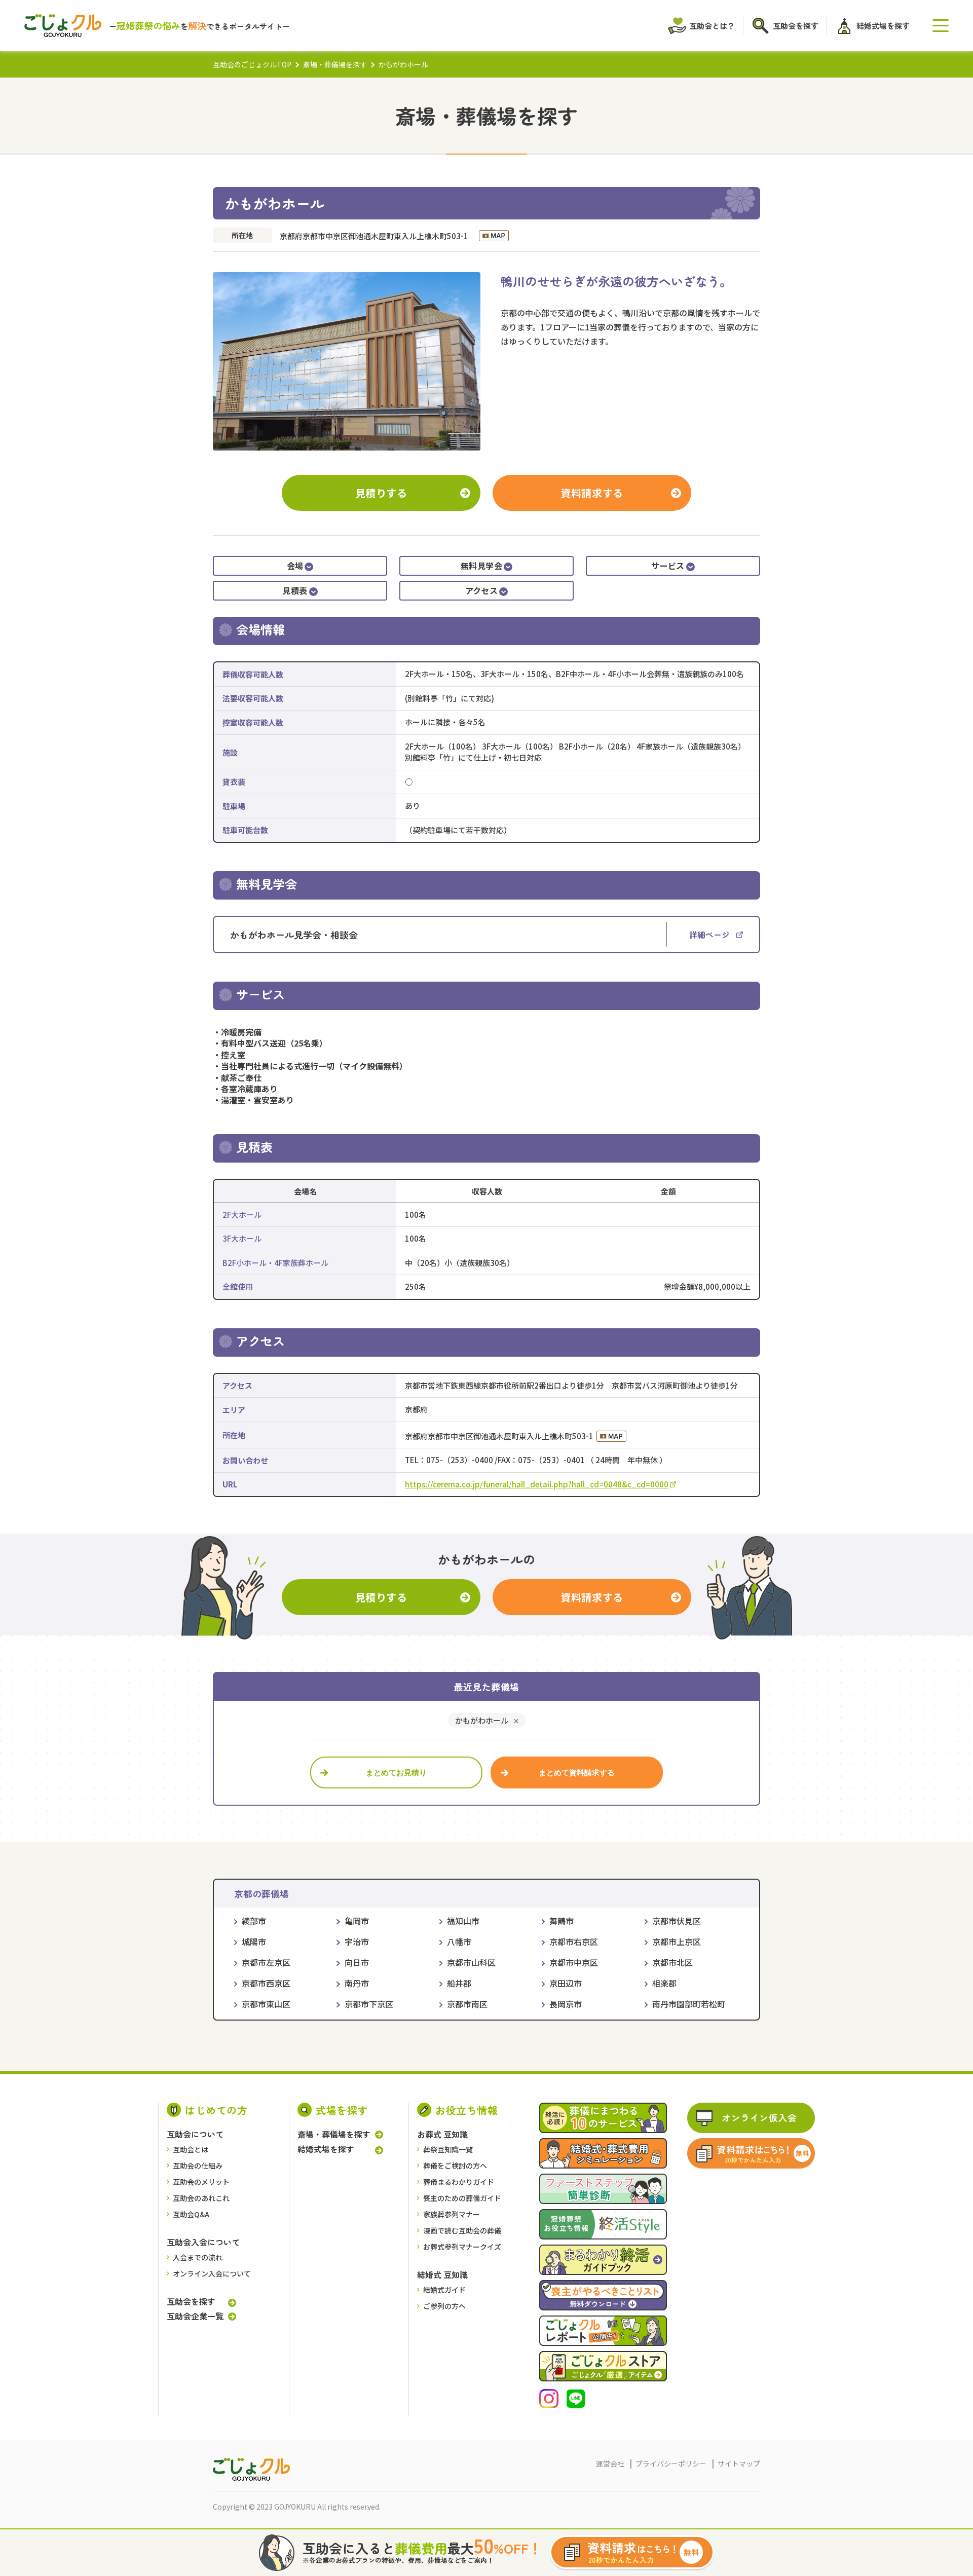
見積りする (381, 493)
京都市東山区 (266, 2004)
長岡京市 (566, 2004)
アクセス (482, 590)
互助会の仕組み (198, 2166)
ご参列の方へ (444, 2306)
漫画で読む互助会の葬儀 (462, 2230)
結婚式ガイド (444, 2290)
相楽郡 (664, 1983)
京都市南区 (467, 2004)
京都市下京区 (369, 2004)
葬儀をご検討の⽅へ (455, 2166)
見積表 (295, 590)
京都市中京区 (574, 1962)
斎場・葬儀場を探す (335, 64)
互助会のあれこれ (201, 2198)
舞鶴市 (562, 1921)
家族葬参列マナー (452, 2214)
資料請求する (592, 493)
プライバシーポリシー (671, 2463)
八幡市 (459, 1942)
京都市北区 (672, 1962)
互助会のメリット (201, 2182)
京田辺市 (566, 1983)
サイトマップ (739, 2463)
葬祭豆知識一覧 (448, 2149)
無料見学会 (481, 566)
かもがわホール (482, 1720)
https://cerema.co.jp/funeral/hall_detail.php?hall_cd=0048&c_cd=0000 (537, 1484)
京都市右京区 (574, 1942)
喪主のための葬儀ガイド (462, 2198)
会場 (295, 566)
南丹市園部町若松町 (689, 2004)
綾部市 (254, 1921)
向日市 (357, 1962)
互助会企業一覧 (195, 2316)
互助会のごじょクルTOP (252, 64)
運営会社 (610, 2463)
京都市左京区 (266, 1962)
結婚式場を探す (326, 2149)
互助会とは (191, 2149)
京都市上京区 (677, 1942)
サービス (668, 566)
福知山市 (463, 1921)
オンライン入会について (212, 2273)
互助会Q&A (191, 2214)
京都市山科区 (471, 1962)
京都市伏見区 (677, 1921)
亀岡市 (357, 1921)
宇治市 (357, 1942)
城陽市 (254, 1942)
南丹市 (357, 1983)
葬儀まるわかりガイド (459, 2182)
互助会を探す (191, 2302)
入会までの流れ (198, 2257)
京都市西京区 (266, 1983)
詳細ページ (709, 935)
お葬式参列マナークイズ (462, 2247)
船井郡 (459, 1983)
